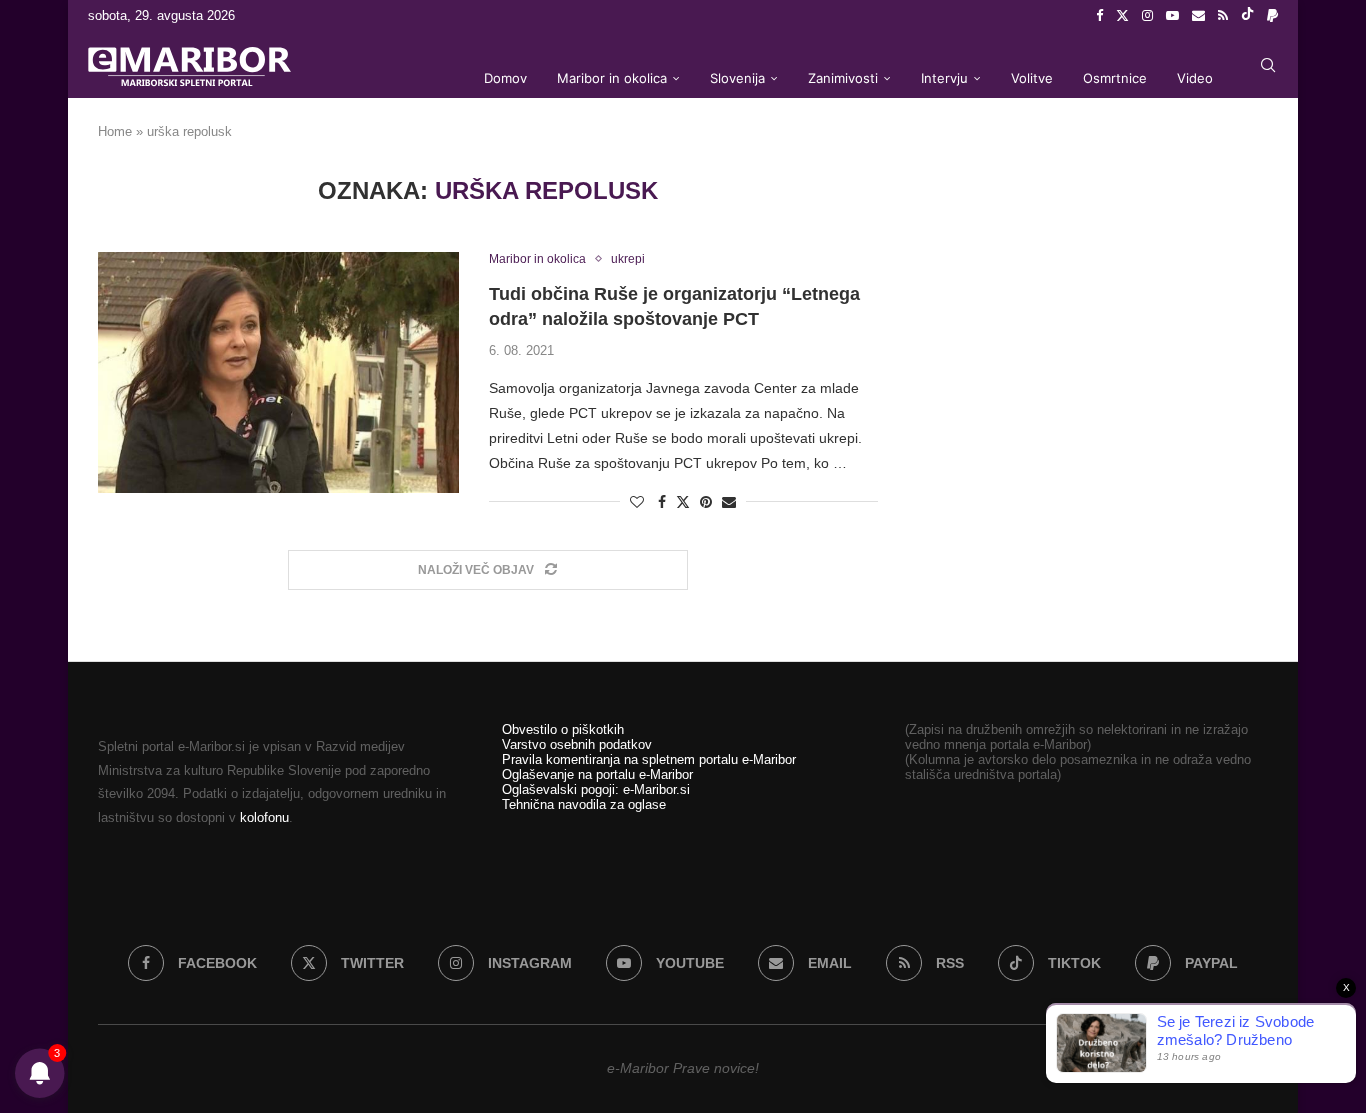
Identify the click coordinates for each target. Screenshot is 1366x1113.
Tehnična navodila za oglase (584, 804)
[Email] (1198, 16)
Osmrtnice (1115, 78)
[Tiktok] (1247, 16)
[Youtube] (1172, 16)
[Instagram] (1147, 16)
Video (1195, 78)
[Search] (1268, 65)
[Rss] (1223, 16)
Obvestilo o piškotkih (563, 729)
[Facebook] (1099, 16)
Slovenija (737, 78)
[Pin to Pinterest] (706, 502)
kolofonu (264, 817)
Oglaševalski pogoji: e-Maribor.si (596, 789)
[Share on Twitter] (683, 501)
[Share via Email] (729, 502)
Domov (505, 78)
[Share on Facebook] (662, 502)
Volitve (1032, 78)
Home (115, 131)
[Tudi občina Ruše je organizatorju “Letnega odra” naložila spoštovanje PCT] (278, 372)
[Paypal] (1272, 16)
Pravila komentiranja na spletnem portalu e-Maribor (649, 759)
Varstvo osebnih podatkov (577, 744)
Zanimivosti (843, 78)
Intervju (944, 78)
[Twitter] (1122, 16)
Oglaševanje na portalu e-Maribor (597, 774)
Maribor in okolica (612, 78)
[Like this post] (637, 502)
